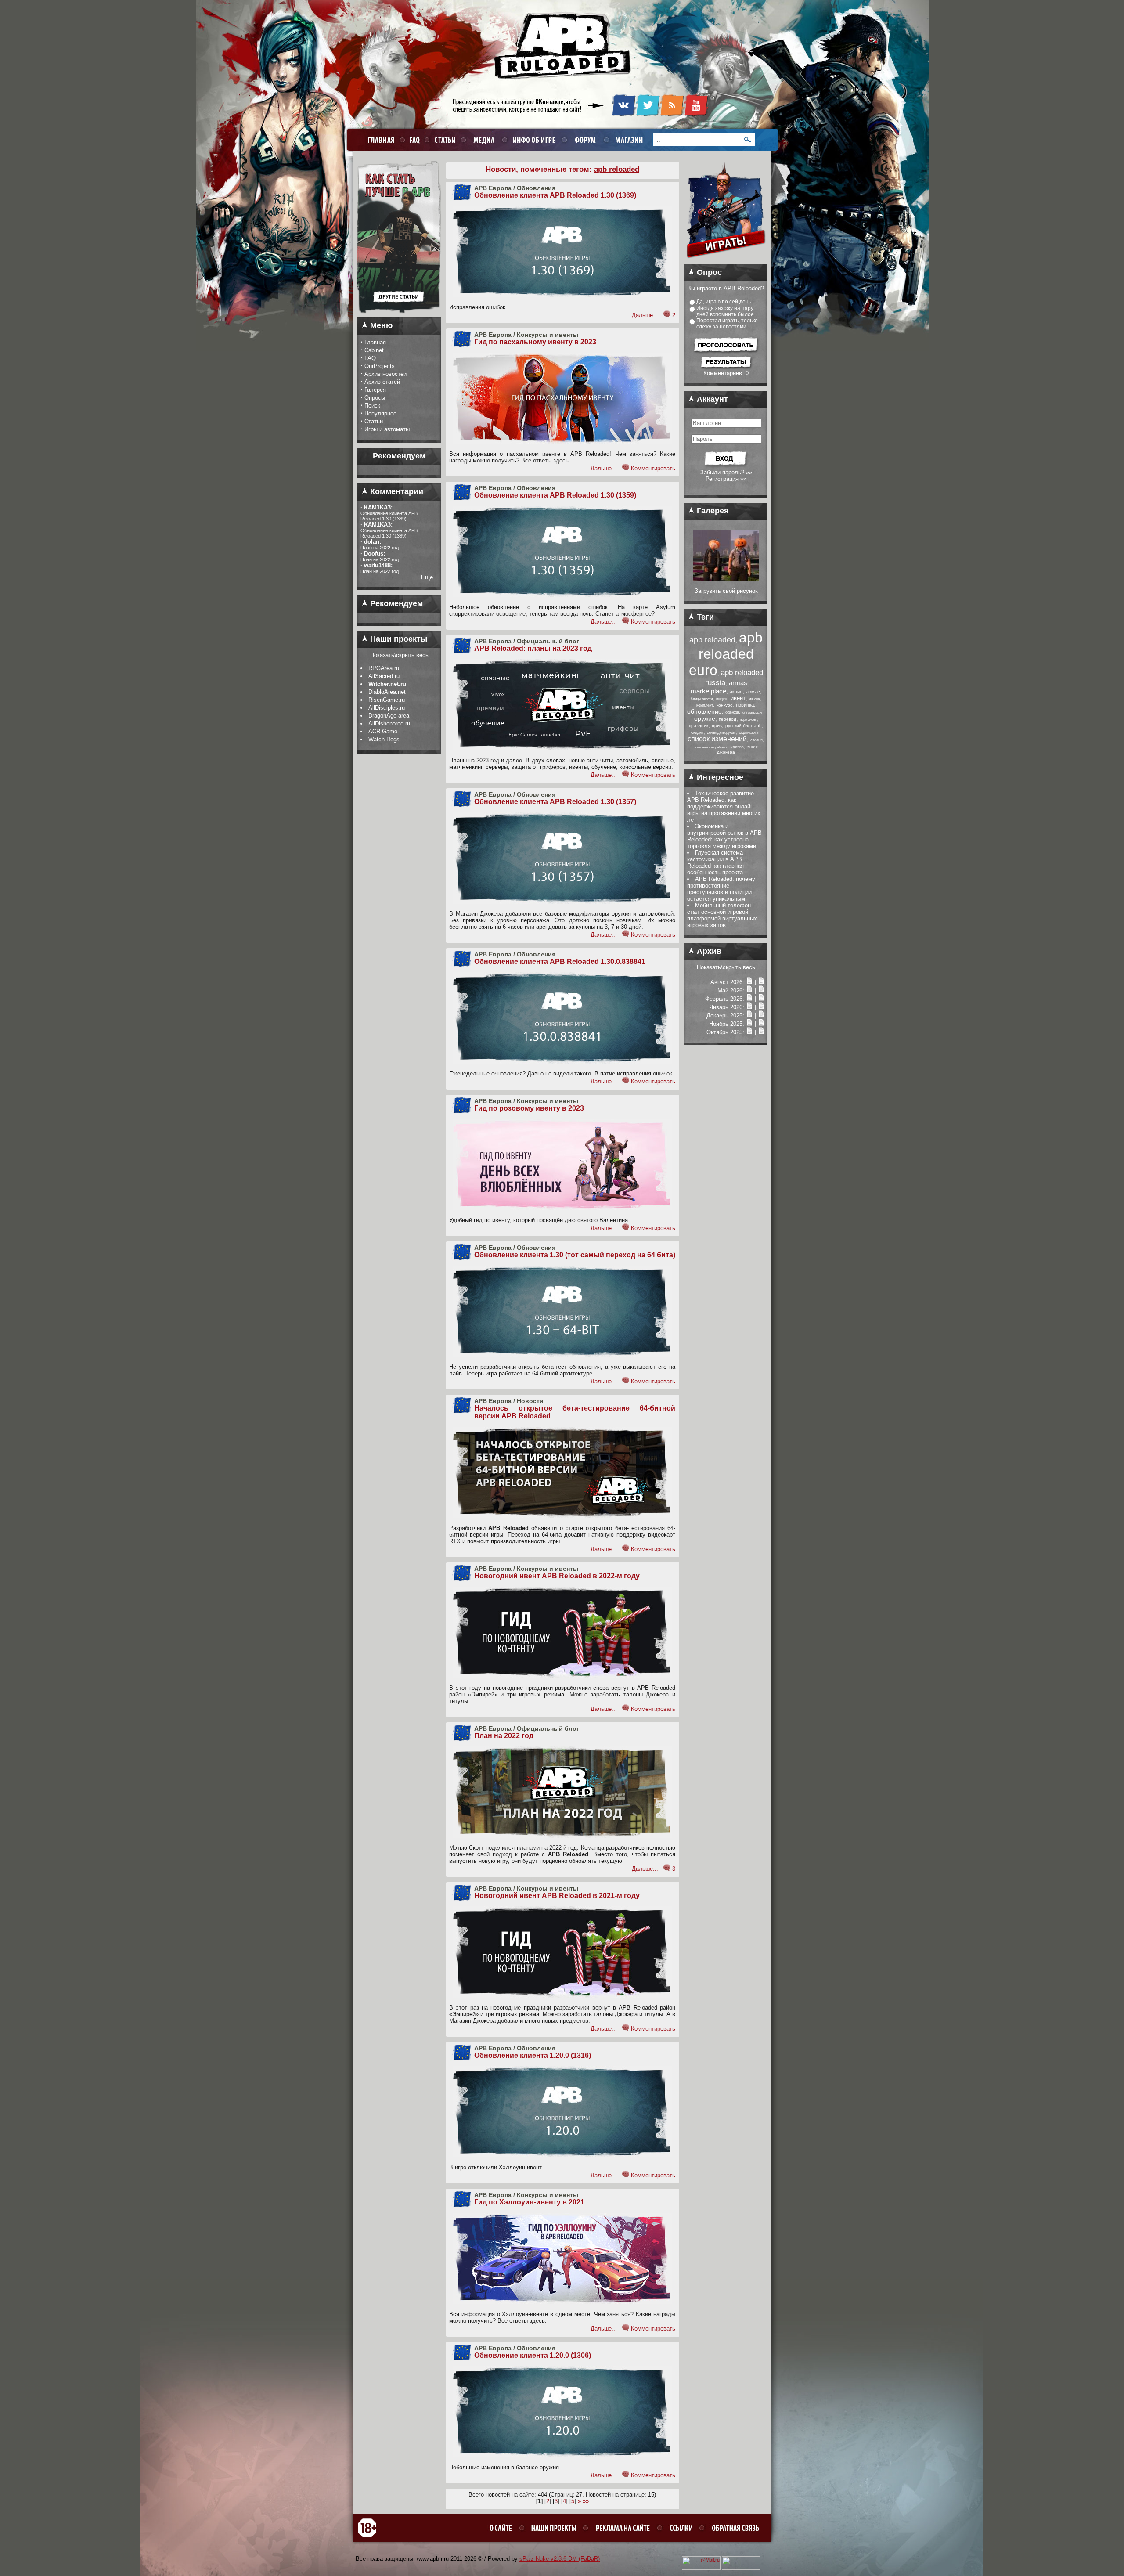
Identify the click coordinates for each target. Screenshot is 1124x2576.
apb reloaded (712, 640)
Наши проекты (398, 639)
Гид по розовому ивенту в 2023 (529, 1108)
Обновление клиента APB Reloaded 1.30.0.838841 (560, 961)
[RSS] (672, 115)
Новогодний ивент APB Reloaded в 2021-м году (557, 1896)
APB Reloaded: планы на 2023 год (533, 648)
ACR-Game (383, 731)
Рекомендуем (395, 603)
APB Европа (493, 188)
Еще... (430, 577)
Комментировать (653, 468)
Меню (380, 325)
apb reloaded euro (726, 654)
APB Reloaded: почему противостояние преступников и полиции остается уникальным (721, 889)
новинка (745, 705)
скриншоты (749, 732)
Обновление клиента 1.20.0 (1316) (533, 2055)
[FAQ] (413, 139)
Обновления (536, 188)
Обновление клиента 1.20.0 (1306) (533, 2355)
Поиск (372, 406)
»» (586, 2501)
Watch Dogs (384, 739)
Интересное (719, 777)
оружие (705, 718)
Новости (530, 1401)
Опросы (375, 398)
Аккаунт (711, 399)
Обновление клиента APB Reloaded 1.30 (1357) (555, 802)
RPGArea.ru (384, 668)
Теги (704, 617)
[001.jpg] (726, 579)
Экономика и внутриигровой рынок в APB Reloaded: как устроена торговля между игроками (724, 836)
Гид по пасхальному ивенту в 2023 (535, 342)
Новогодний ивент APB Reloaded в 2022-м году (557, 1576)
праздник (699, 726)
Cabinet (374, 350)
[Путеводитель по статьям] (399, 316)
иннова (754, 699)
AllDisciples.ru (387, 708)
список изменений (717, 739)
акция (736, 692)
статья (757, 740)
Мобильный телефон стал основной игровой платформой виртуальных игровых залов (722, 915)
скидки (697, 732)
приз (717, 725)
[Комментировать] (667, 315)
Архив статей (382, 382)
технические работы (711, 747)
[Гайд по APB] (399, 282)
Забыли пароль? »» (726, 472)
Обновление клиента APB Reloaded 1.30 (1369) (555, 195)
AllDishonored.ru (389, 723)
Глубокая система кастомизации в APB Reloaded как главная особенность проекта (715, 862)
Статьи (374, 421)
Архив (708, 951)
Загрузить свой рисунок (726, 591)
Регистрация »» (726, 479)
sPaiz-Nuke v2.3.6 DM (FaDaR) (560, 2559)
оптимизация (753, 713)
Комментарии (396, 491)
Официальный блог (548, 641)
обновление (704, 711)
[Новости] (749, 982)
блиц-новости (702, 699)
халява (737, 747)
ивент (738, 698)
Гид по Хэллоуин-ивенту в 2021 (529, 2202)
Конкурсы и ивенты (548, 335)
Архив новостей (385, 374)
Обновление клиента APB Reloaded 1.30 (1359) (555, 495)
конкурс (724, 705)
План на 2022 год (504, 1736)
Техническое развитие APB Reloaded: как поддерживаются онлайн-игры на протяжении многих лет (724, 806)
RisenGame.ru (387, 700)
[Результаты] (726, 368)
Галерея (375, 390)
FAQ (370, 358)
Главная (375, 342)
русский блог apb (744, 726)
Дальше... (645, 315)
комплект (705, 705)
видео (722, 699)
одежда (732, 712)
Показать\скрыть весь (399, 655)
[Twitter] (648, 115)
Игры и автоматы (387, 429)
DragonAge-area (389, 716)
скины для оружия (721, 733)
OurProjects (380, 366)
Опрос (708, 272)
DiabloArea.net (387, 692)
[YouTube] (696, 115)
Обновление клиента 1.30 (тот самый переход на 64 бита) (575, 1255)
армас (753, 692)
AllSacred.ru (384, 676)
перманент (748, 720)
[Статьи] (761, 982)
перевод (728, 719)
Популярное (380, 413)
